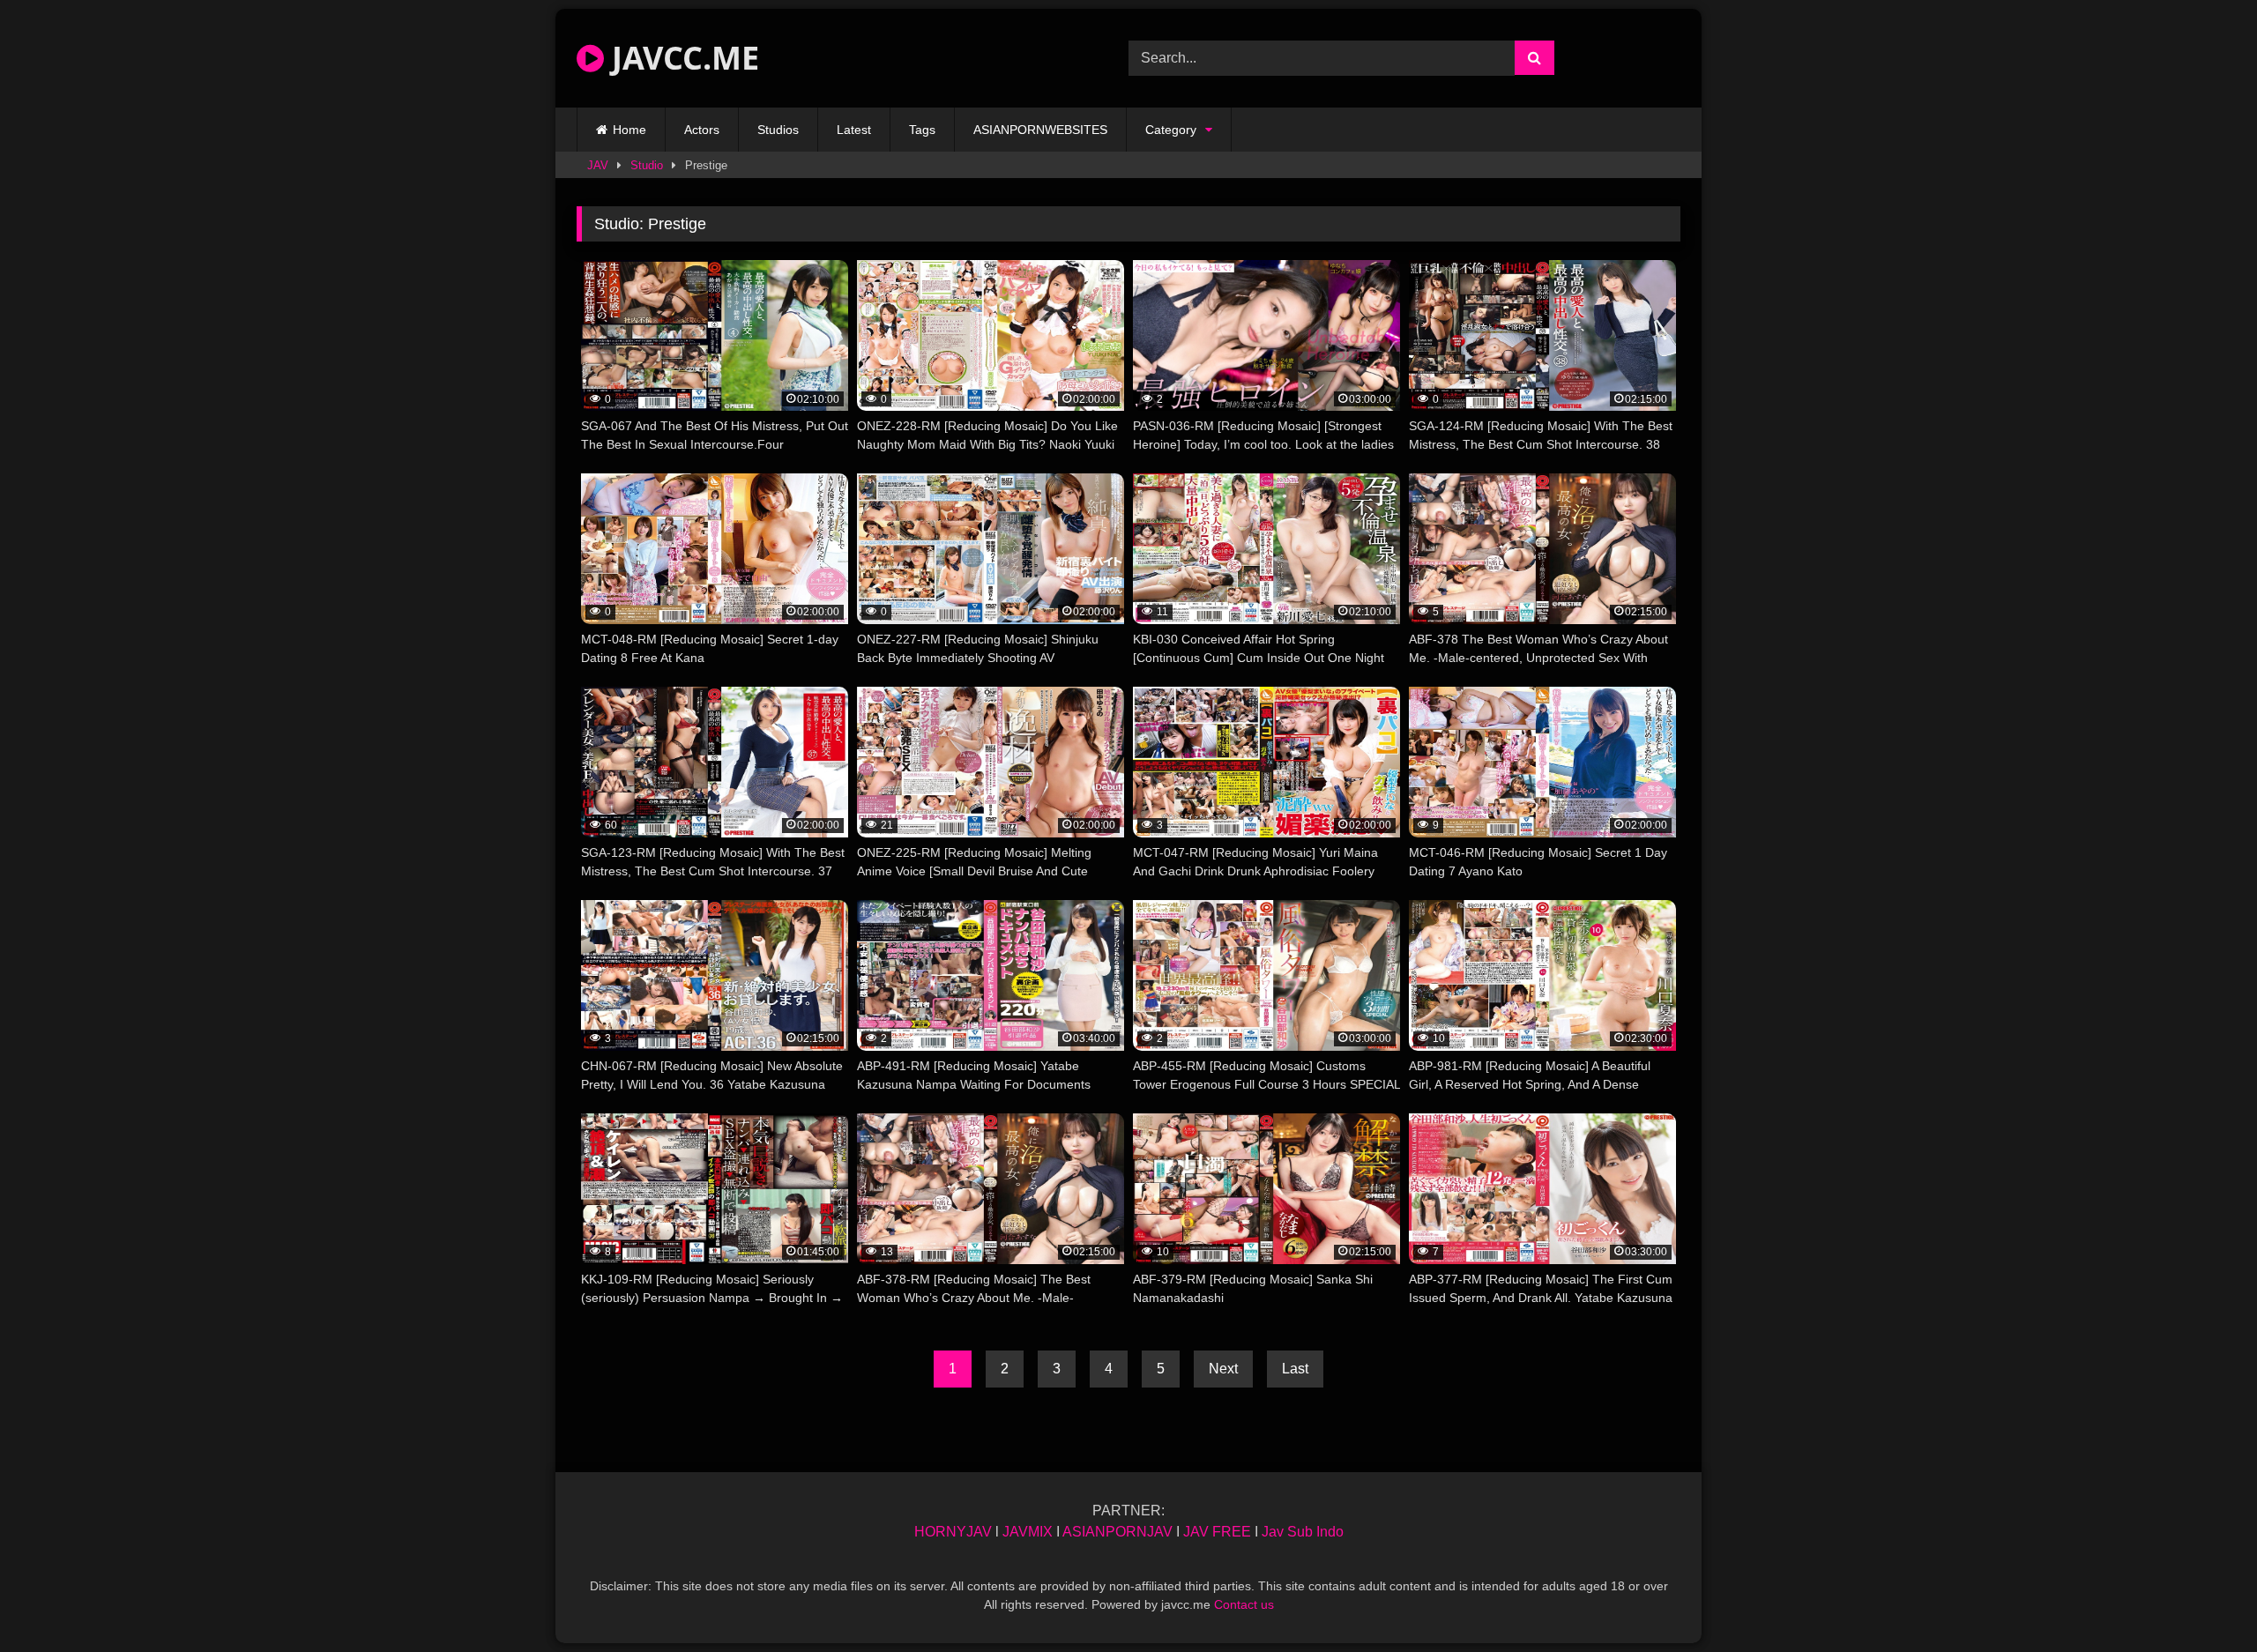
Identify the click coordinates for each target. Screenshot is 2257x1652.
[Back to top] (2202, 1600)
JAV (598, 165)
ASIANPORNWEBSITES (1040, 130)
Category (1171, 130)
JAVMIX (1028, 1532)
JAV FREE (1217, 1532)
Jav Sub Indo (1303, 1532)
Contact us (1244, 1604)
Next (1223, 1369)
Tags (922, 130)
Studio (647, 165)
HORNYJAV (953, 1532)
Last (1295, 1369)
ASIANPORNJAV (1117, 1532)
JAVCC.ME (682, 58)
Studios (778, 130)
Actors (702, 130)
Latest (854, 130)
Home (629, 130)
